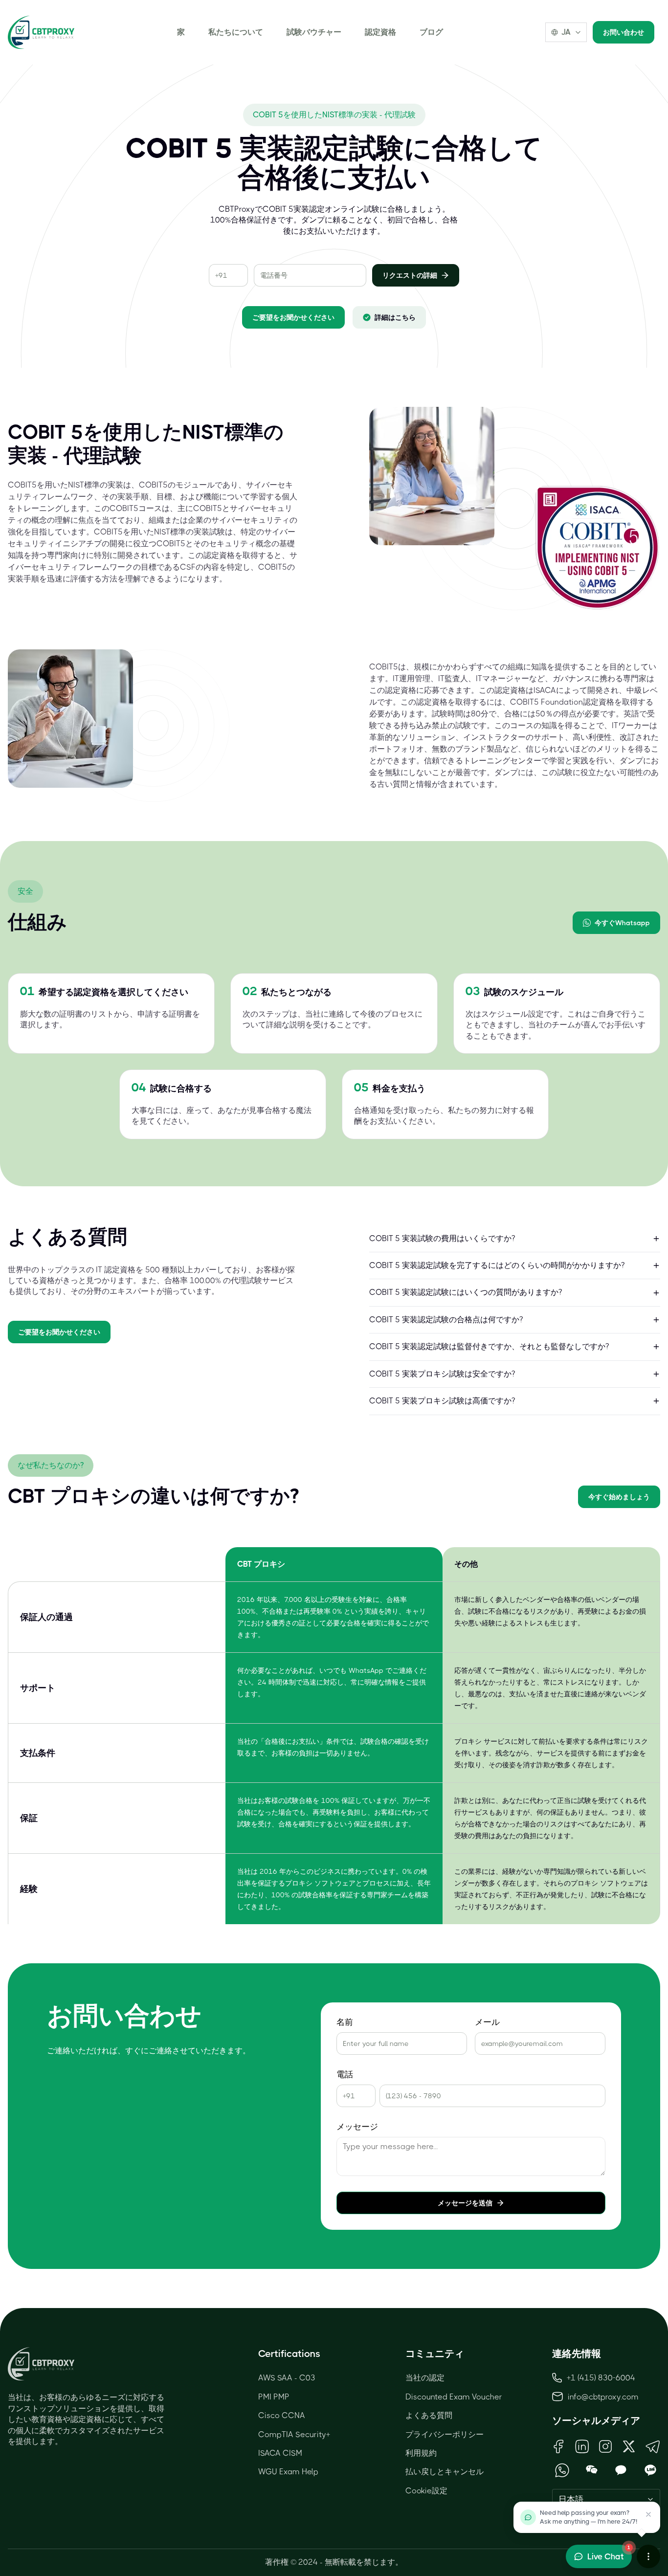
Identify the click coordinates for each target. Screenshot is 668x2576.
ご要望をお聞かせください (293, 317)
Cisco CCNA (282, 2415)
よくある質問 (429, 2415)
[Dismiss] (648, 2514)
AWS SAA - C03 (287, 2378)
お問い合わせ (623, 32)
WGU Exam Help (288, 2472)
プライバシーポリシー (445, 2434)
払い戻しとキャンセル (445, 2472)
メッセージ (357, 2127)
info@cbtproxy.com (603, 2397)
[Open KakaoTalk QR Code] (621, 2470)
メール (487, 2022)
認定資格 (380, 32)
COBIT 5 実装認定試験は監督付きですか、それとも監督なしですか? (489, 1346)
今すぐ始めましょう (619, 1497)
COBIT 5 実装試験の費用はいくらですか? (442, 1238)
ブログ (431, 32)
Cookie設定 (426, 2491)
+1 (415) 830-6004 (601, 2378)
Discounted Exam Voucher (454, 2397)
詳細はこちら (395, 317)
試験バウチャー (314, 32)
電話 (345, 2075)
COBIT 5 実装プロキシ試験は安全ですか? (442, 1374)
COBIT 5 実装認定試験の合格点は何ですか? (446, 1320)
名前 (345, 2022)
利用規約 (421, 2453)
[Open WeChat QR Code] (591, 2470)
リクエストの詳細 (410, 275)
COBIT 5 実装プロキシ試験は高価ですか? (442, 1401)
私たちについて (236, 32)
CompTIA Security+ (294, 2434)
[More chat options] (648, 2556)
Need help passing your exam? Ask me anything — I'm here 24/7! (589, 2517)
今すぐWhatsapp (622, 923)
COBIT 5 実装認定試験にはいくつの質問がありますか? (466, 1292)
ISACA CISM (280, 2453)
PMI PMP (274, 2397)
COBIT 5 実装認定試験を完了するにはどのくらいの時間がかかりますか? (497, 1265)
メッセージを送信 (465, 2203)
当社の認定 (425, 2378)
